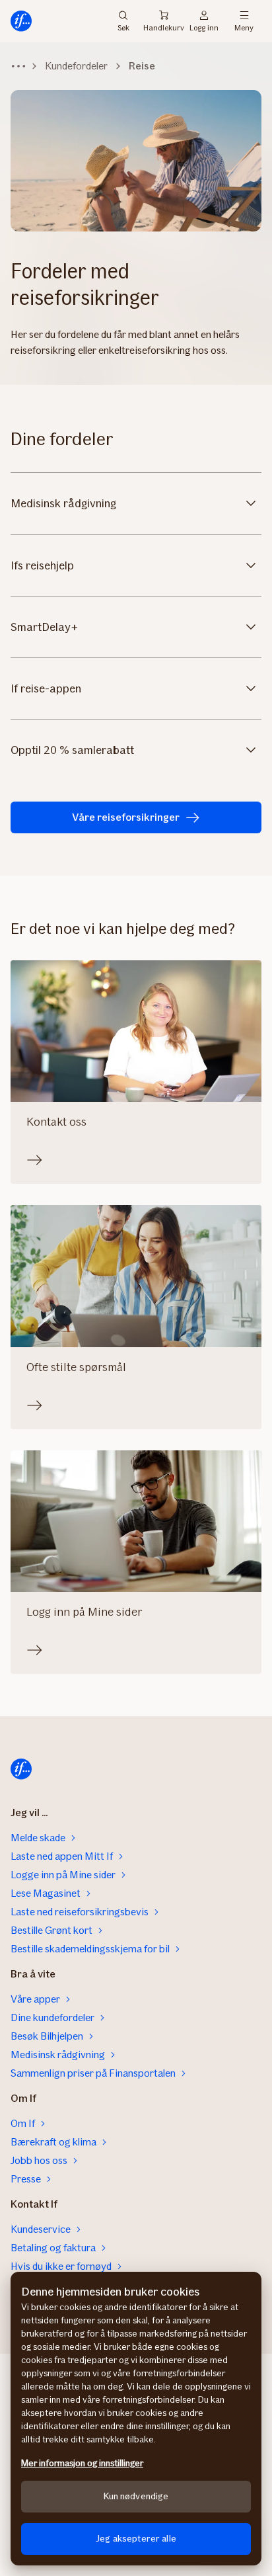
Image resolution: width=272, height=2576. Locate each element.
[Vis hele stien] (18, 66)
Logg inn (204, 27)
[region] (136, 2419)
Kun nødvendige (136, 2496)
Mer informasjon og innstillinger (82, 2463)
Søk (123, 27)
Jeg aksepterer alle (136, 2539)
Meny (244, 27)
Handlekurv (163, 28)
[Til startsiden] (21, 21)
